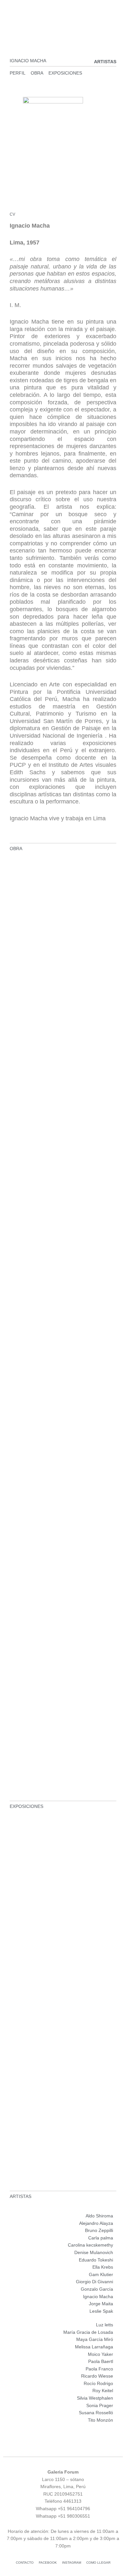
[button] (63, 16)
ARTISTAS (105, 62)
